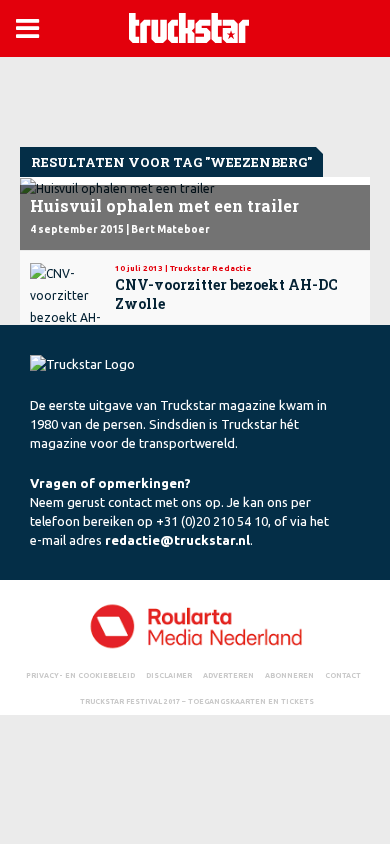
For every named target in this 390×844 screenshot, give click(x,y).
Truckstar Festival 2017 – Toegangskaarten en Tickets (197, 701)
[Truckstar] (189, 26)
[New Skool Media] (195, 625)
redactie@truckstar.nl (177, 540)
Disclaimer (169, 675)
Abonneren (289, 675)
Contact (343, 675)
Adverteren (228, 675)
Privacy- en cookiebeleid (80, 675)
